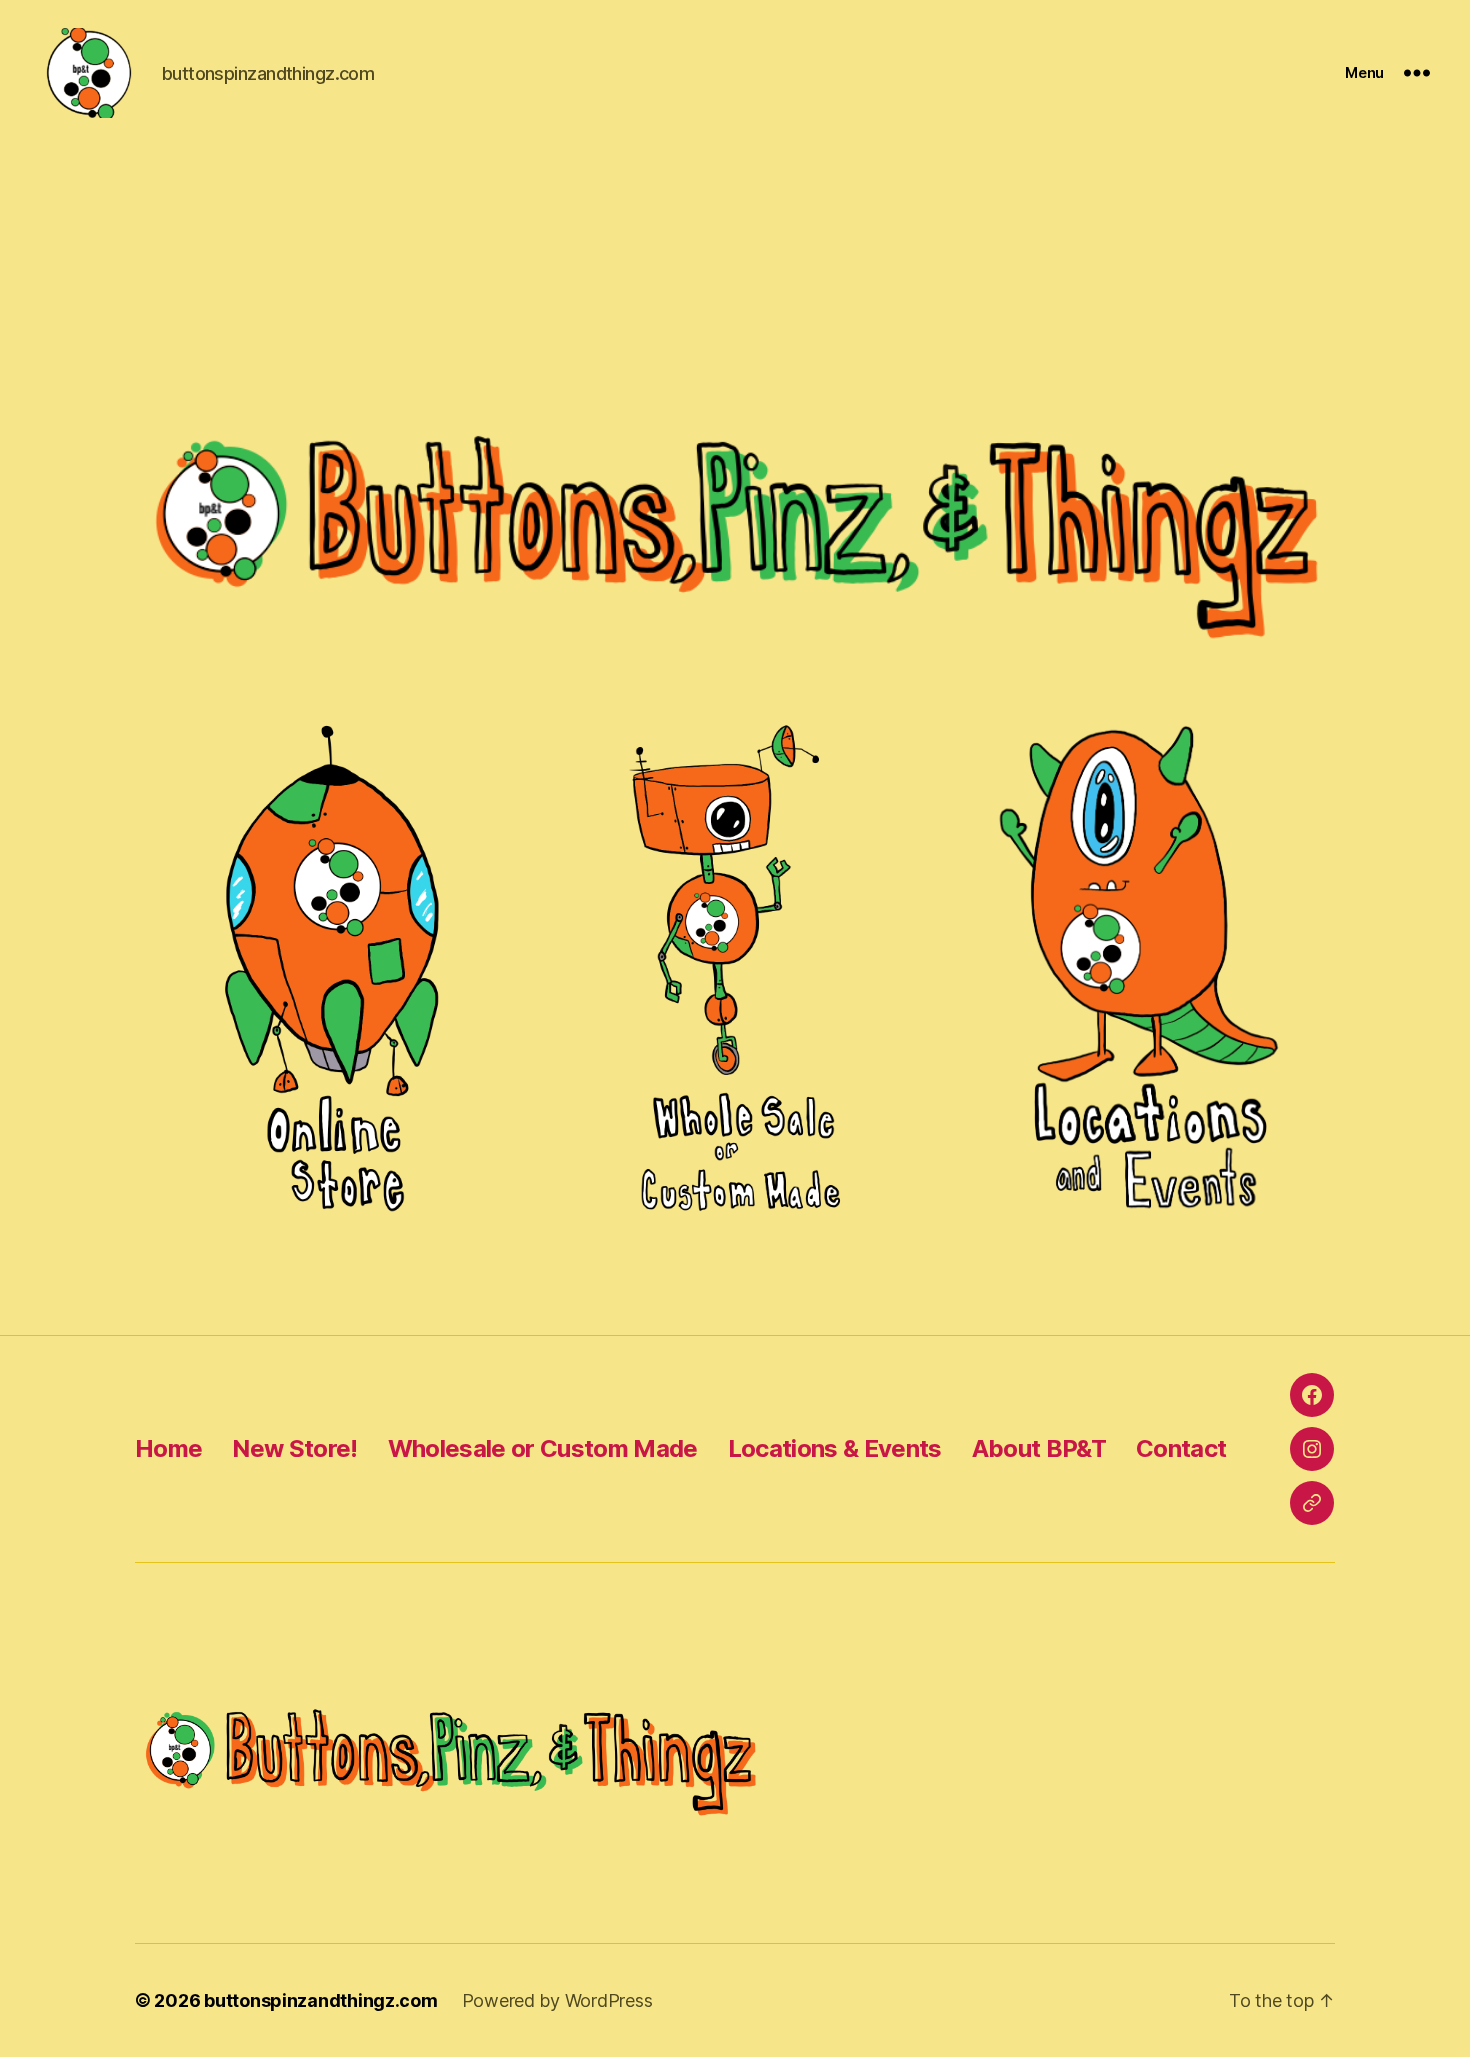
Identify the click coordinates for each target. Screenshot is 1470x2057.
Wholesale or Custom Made (543, 1448)
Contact (1181, 1448)
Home (168, 1448)
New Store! (294, 1448)
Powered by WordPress (557, 2000)
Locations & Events (835, 1448)
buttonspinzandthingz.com (321, 2000)
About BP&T (1039, 1448)
